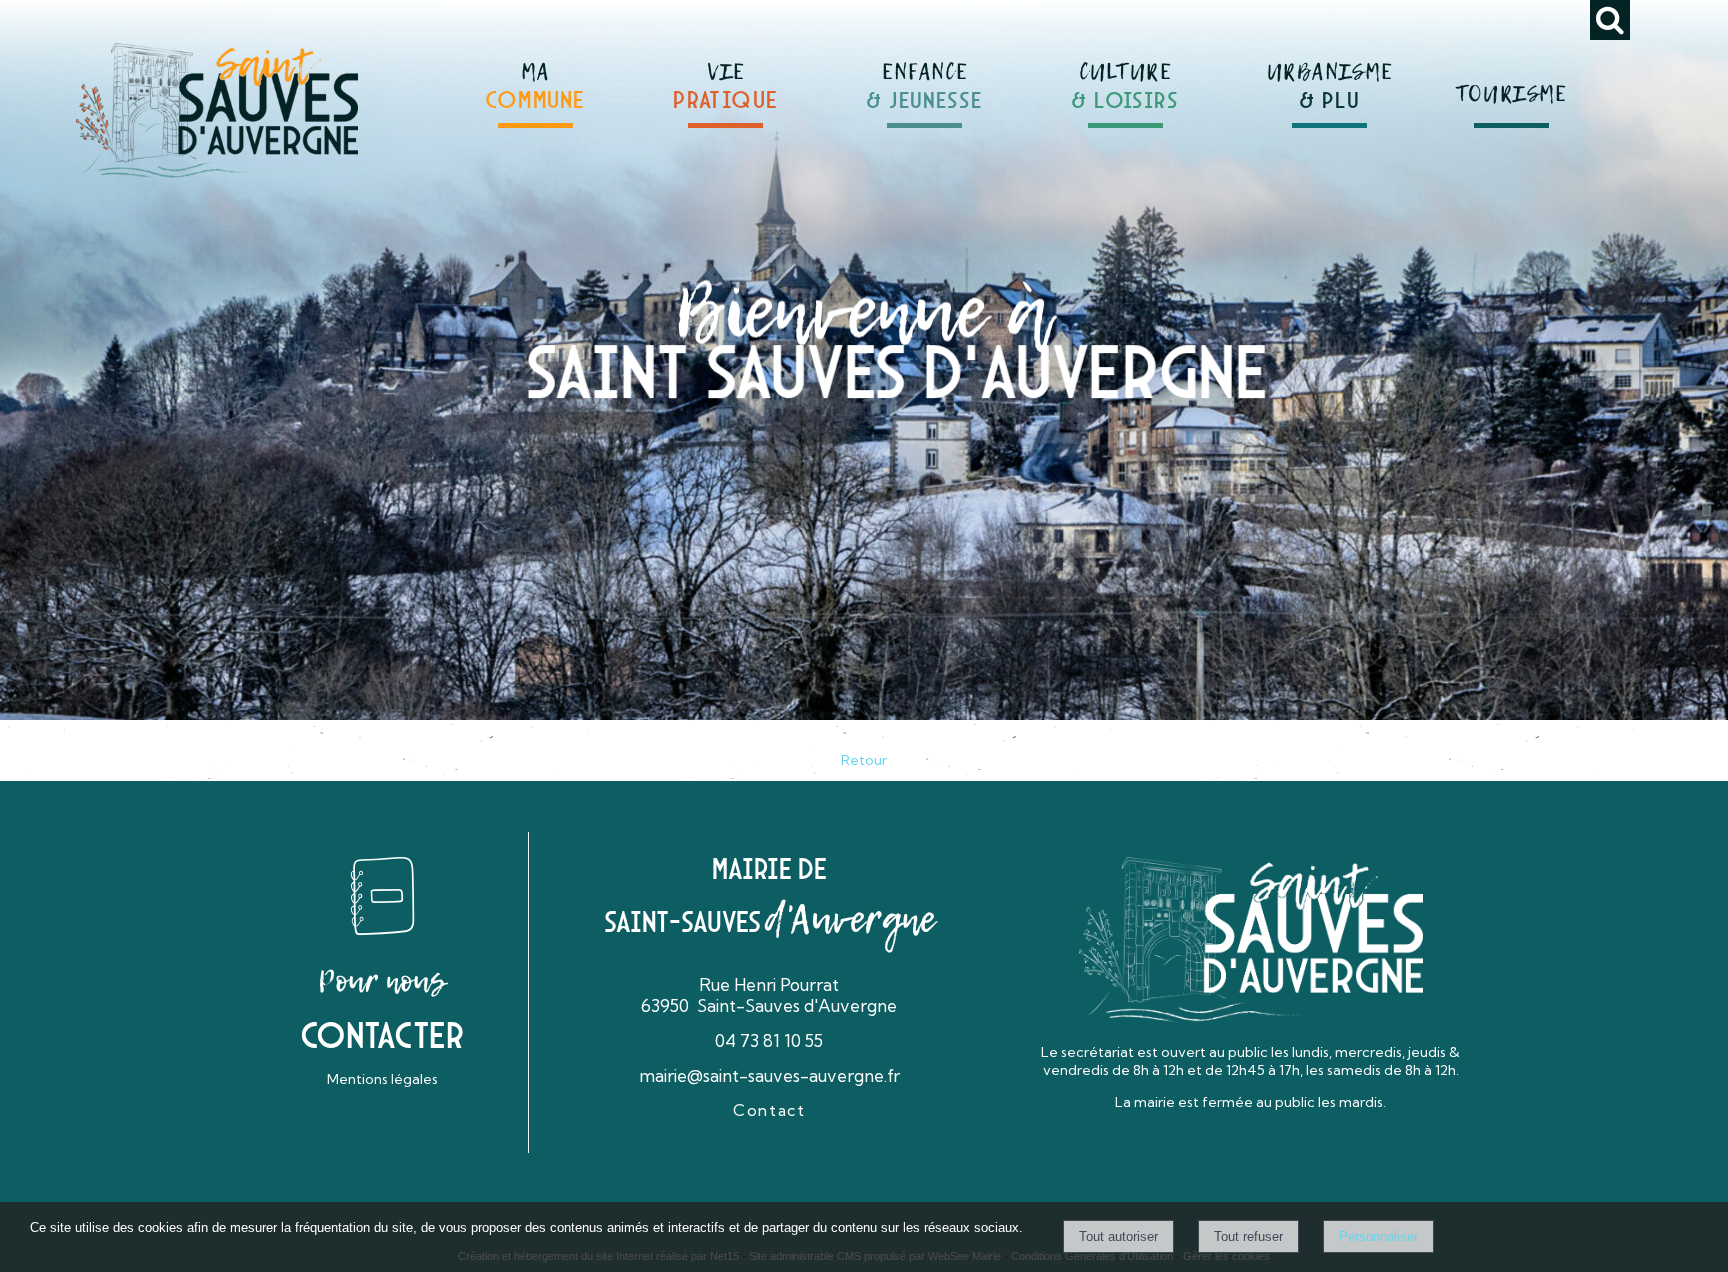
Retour (864, 760)
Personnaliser (1378, 1236)
